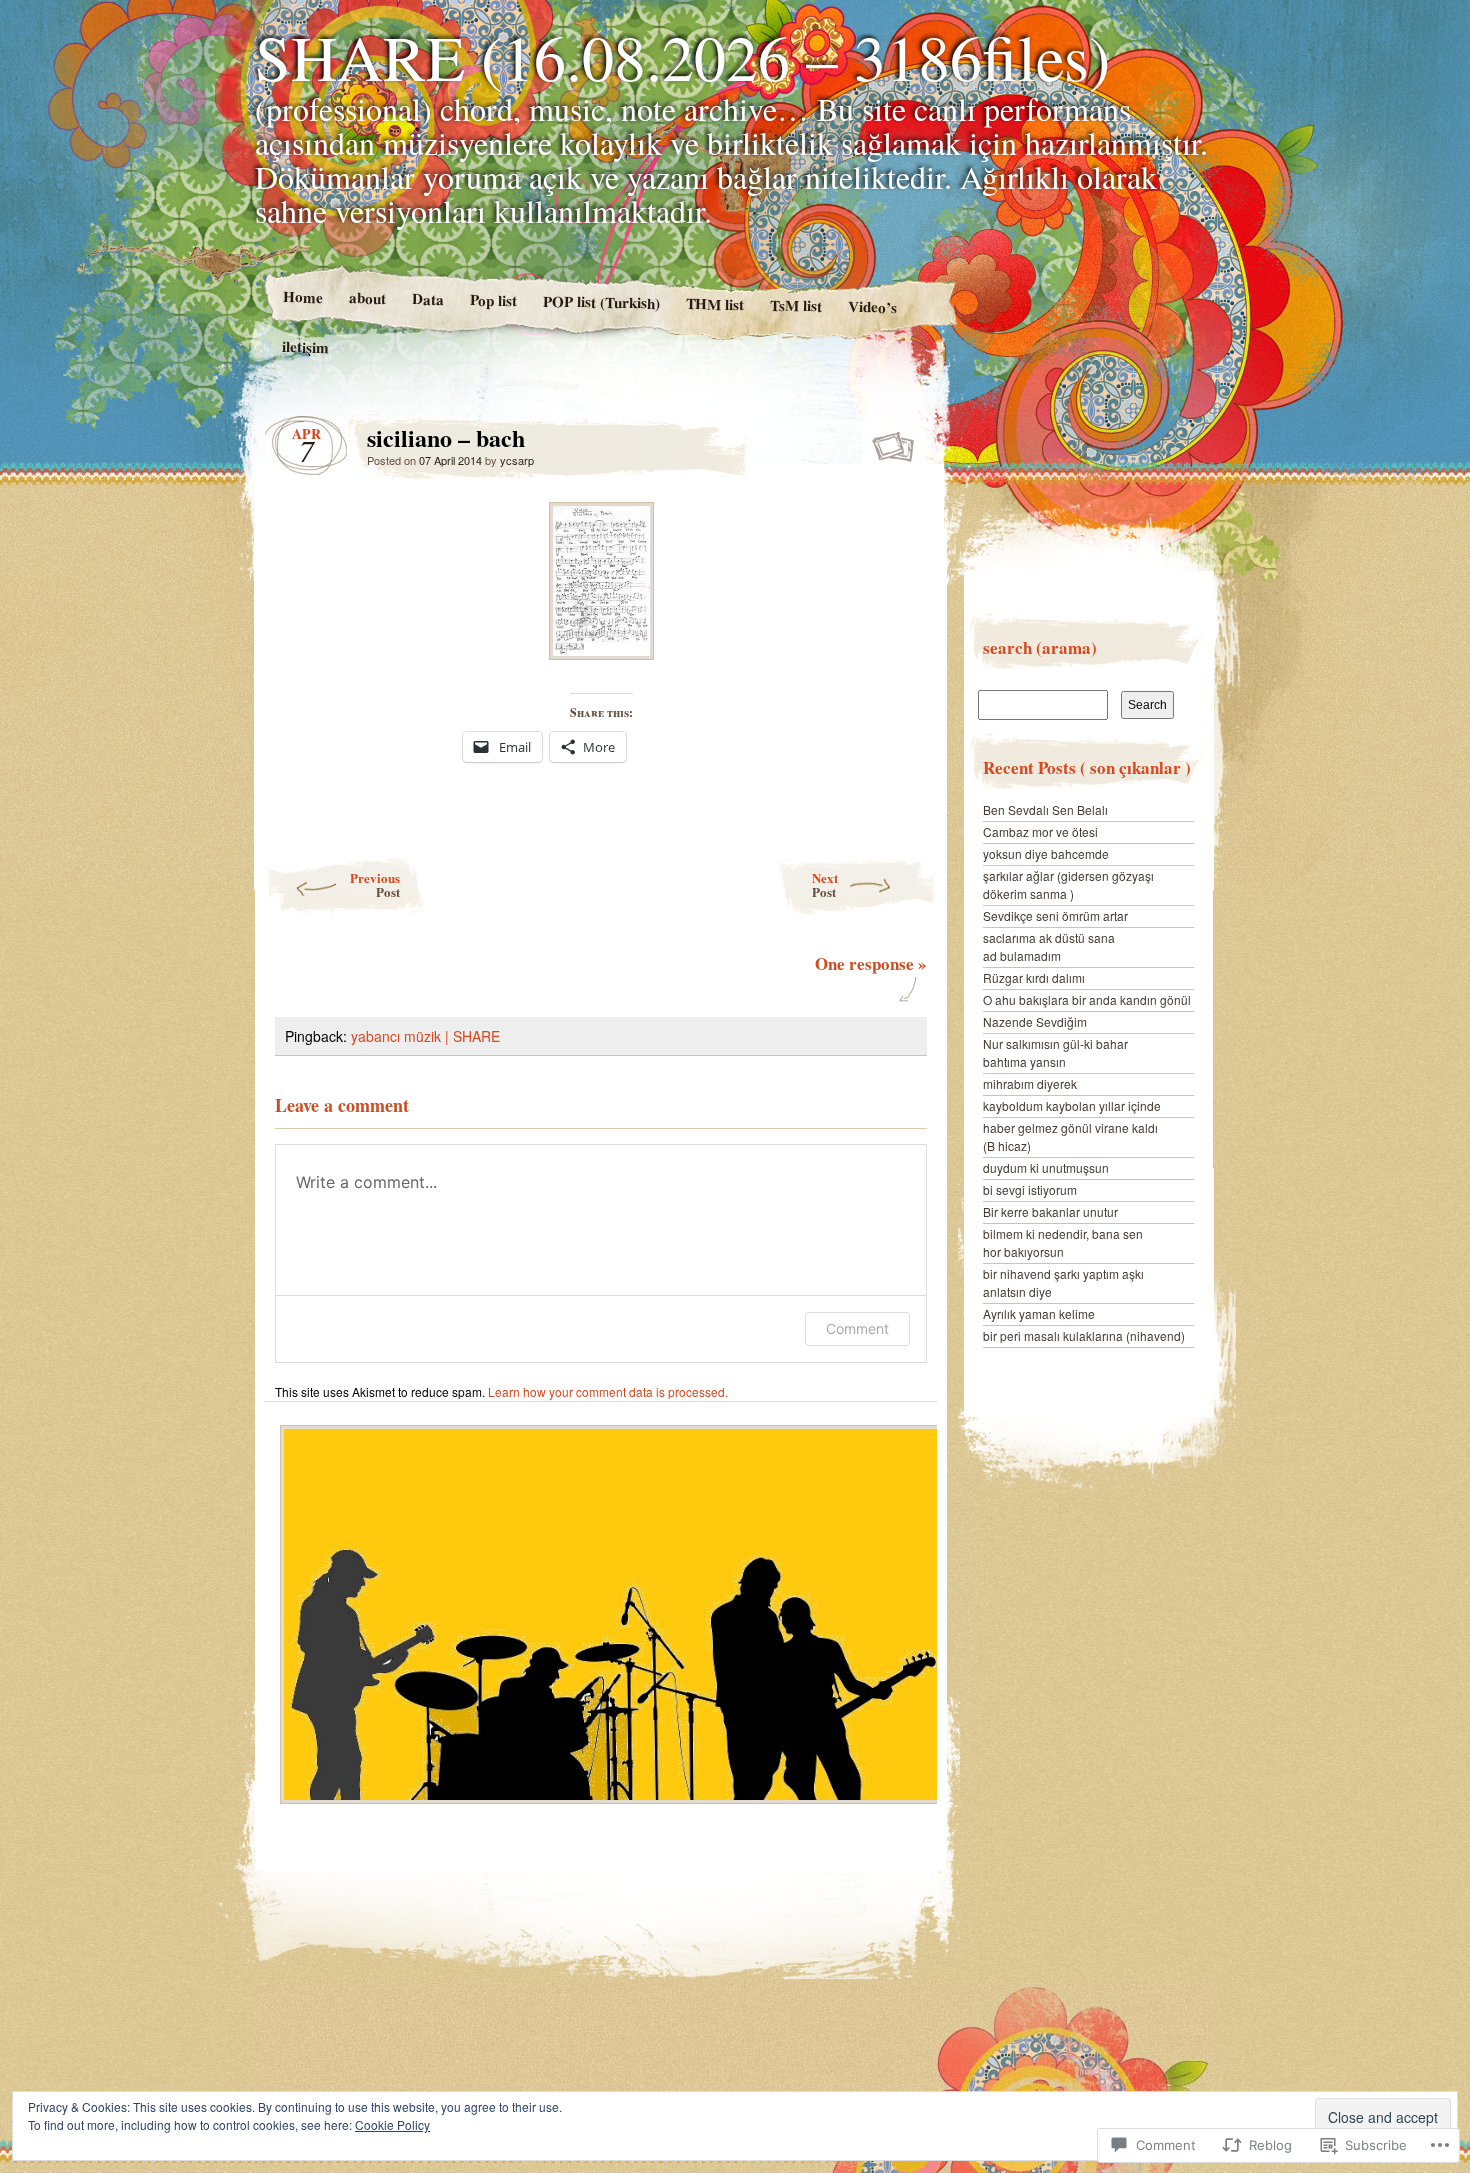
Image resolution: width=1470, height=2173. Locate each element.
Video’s (872, 306)
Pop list (492, 299)
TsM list (796, 305)
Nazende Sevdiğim (1035, 1021)
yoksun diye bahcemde (1046, 853)
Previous (375, 884)
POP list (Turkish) (600, 302)
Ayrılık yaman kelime (1039, 1313)
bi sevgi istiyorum (1030, 1189)
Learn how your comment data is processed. (608, 1391)
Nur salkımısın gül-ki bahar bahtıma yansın (1055, 1052)
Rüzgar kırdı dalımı (1034, 977)
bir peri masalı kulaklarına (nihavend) (1084, 1335)
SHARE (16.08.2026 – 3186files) (682, 56)
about (366, 297)
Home (302, 296)
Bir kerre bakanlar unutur (1050, 1211)
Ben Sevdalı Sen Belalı (1045, 809)
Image (894, 443)
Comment (857, 1328)
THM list (714, 303)
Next (825, 884)
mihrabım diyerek (1030, 1083)
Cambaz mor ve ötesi (1040, 831)
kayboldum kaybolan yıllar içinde (1072, 1105)
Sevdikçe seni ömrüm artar (1055, 915)
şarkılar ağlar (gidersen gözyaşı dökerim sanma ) (1068, 884)
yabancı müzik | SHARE (425, 1036)
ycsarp (517, 460)
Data (427, 298)
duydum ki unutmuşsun (1046, 1167)
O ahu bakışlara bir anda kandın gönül (1087, 999)
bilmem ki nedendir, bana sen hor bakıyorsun (1063, 1242)
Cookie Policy (392, 2124)
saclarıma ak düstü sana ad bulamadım (1049, 946)
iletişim (305, 346)
